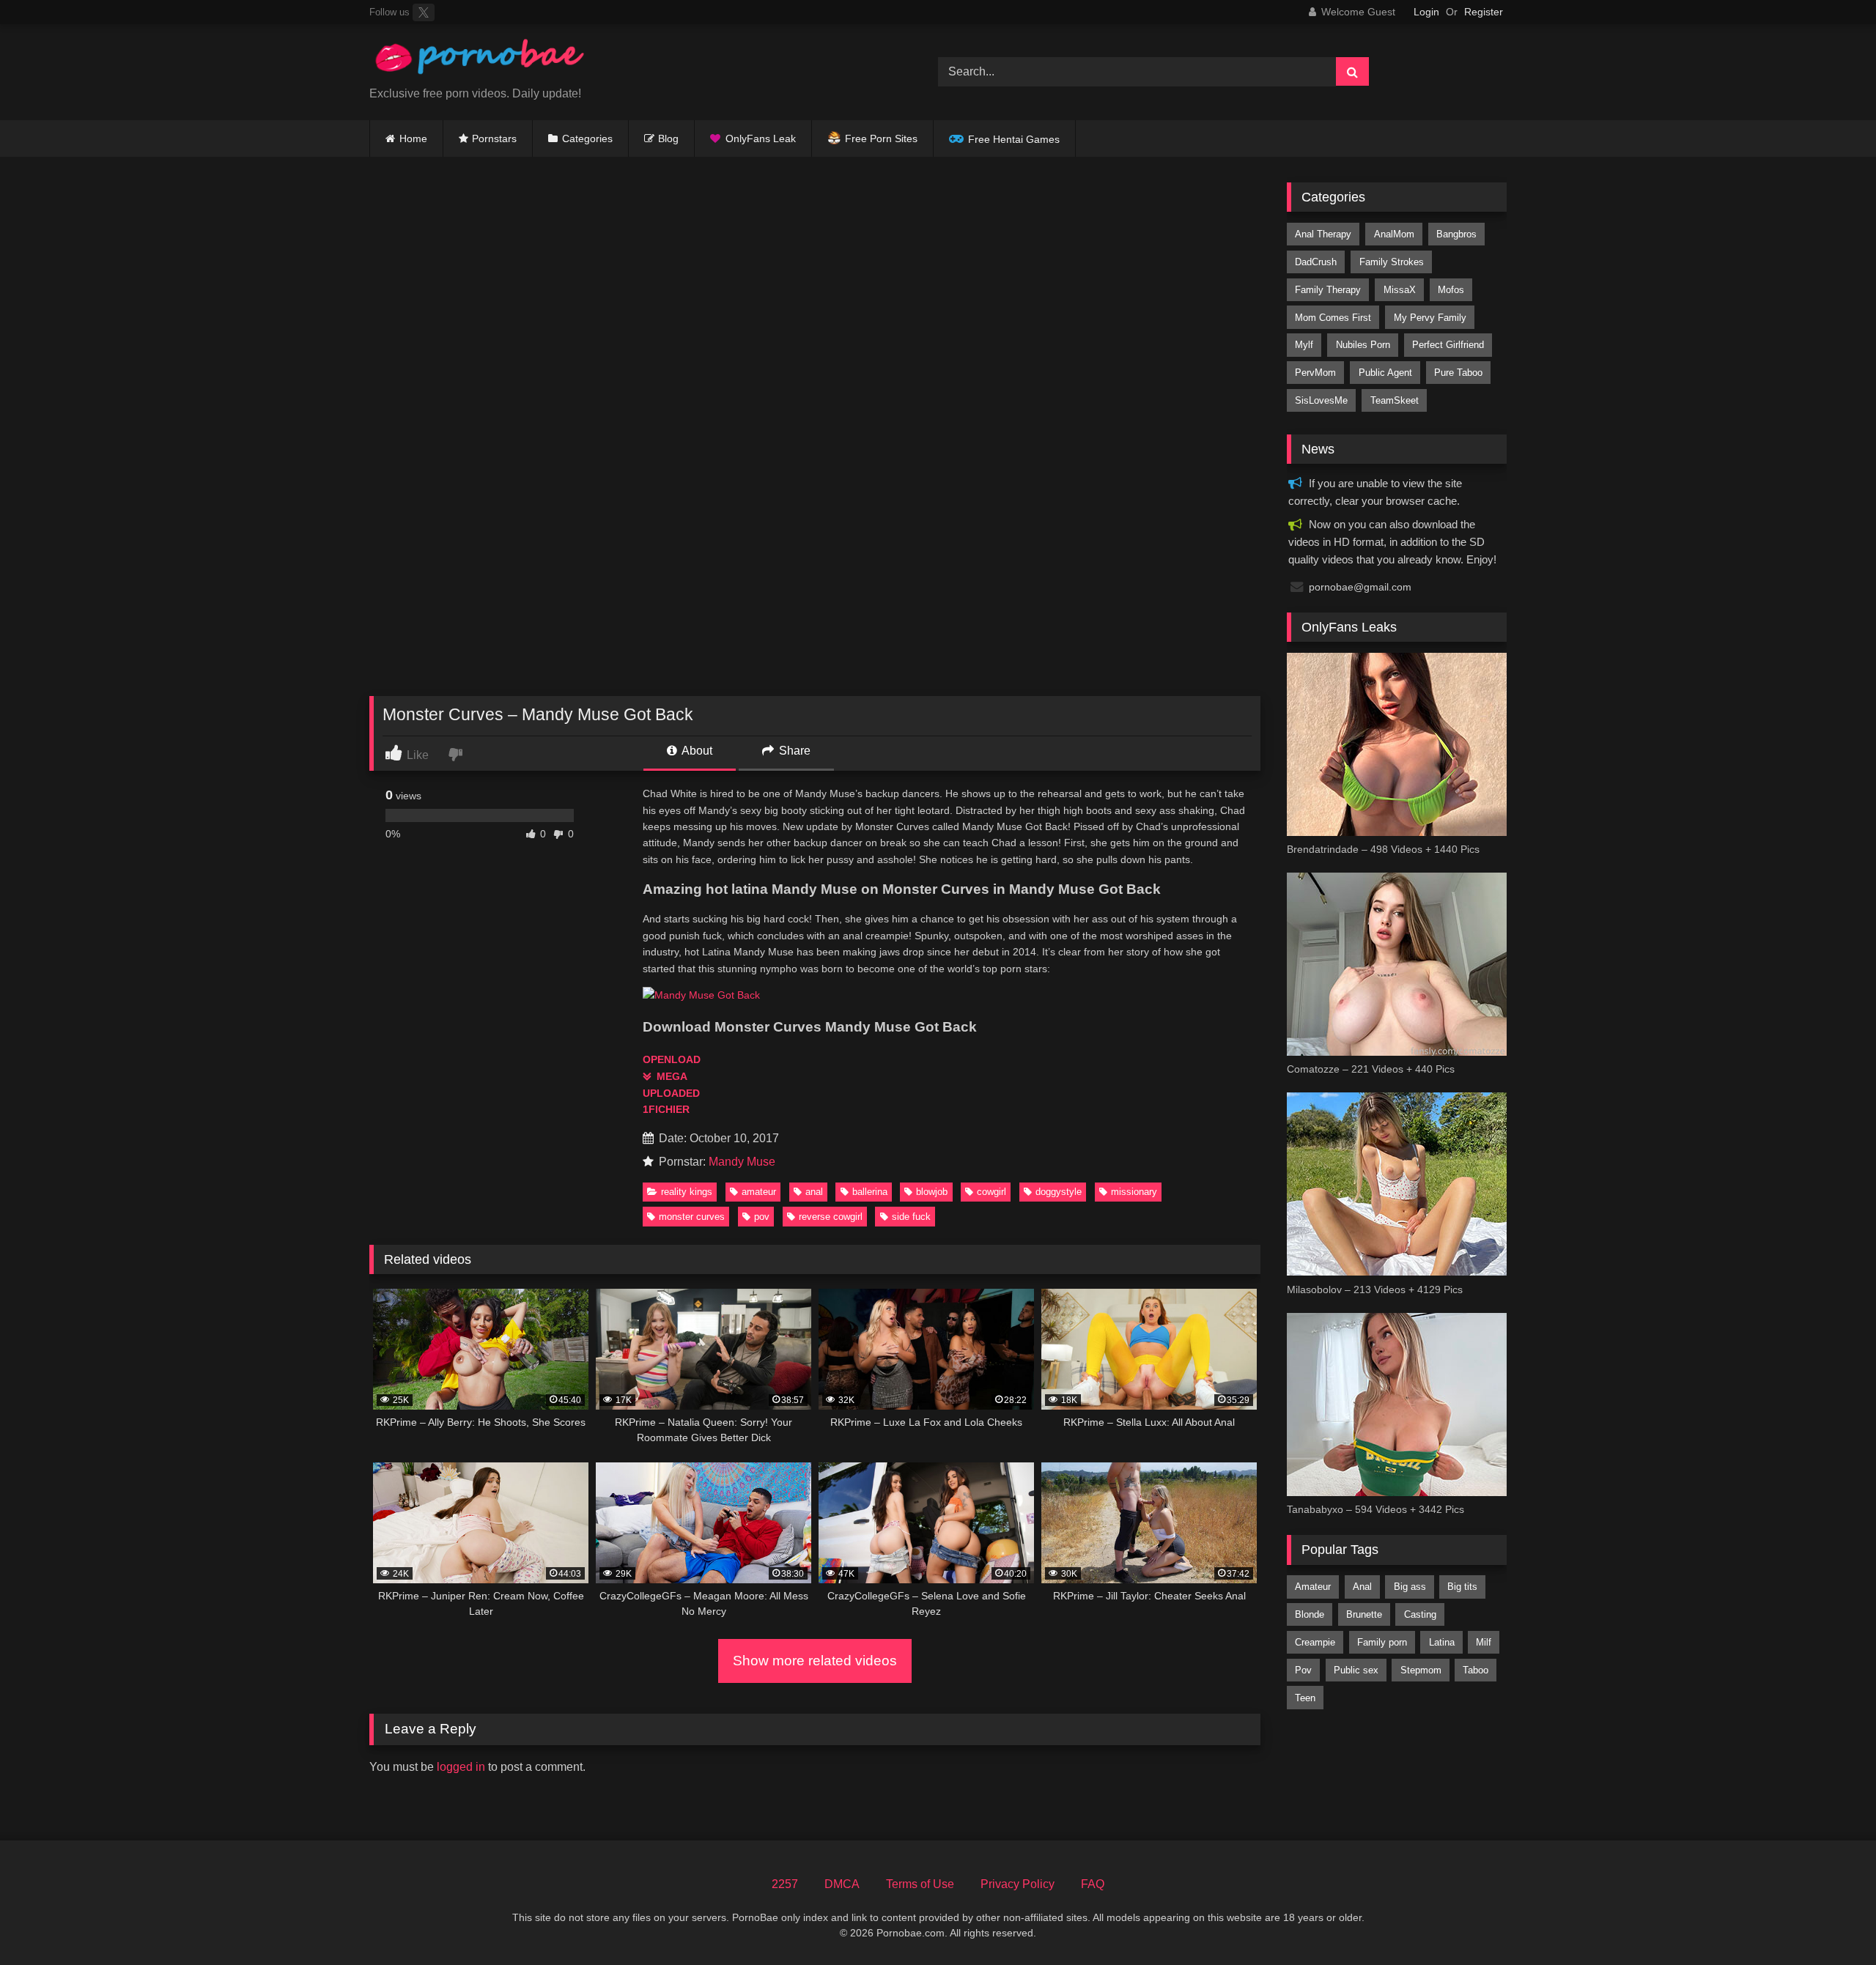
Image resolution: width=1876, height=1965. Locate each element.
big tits (1462, 1587)
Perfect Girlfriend (1448, 345)
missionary (1134, 1192)
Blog (668, 138)
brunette (1364, 1614)
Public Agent (1385, 373)
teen (1305, 1698)
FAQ (1093, 1884)
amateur (759, 1192)
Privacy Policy (1018, 1884)
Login (1426, 12)
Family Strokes (1392, 262)
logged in (461, 1767)
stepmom (1421, 1670)
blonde (1310, 1614)
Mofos (1451, 290)
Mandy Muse (742, 1162)
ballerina (870, 1192)
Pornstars (494, 138)
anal (814, 1192)
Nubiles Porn (1363, 345)
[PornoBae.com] (479, 60)
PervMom (1315, 373)
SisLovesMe (1321, 400)
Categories (587, 138)
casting (1420, 1614)
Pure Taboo (1458, 373)
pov (762, 1217)
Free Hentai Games (1014, 139)
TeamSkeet (1395, 400)
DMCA (842, 1884)
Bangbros (1456, 234)
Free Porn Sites (881, 138)
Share (793, 751)
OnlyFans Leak (761, 138)
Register (1484, 12)
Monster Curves (692, 1217)
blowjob (932, 1192)
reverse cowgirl (831, 1217)
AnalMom (1394, 234)
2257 (785, 1884)
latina (1442, 1642)
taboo (1476, 1670)
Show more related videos (815, 1661)
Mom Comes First (1333, 318)
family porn (1382, 1642)
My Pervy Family (1430, 318)
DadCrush (1316, 262)
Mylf (1304, 345)
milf (1484, 1642)
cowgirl (991, 1192)
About (696, 751)
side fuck (911, 1217)
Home (413, 138)
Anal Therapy (1323, 234)
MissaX (1400, 290)
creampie (1315, 1642)
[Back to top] (1831, 1921)
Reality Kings (687, 1192)
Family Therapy (1328, 290)
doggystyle (1059, 1192)
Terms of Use (920, 1884)
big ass (1410, 1587)
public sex (1356, 1670)
